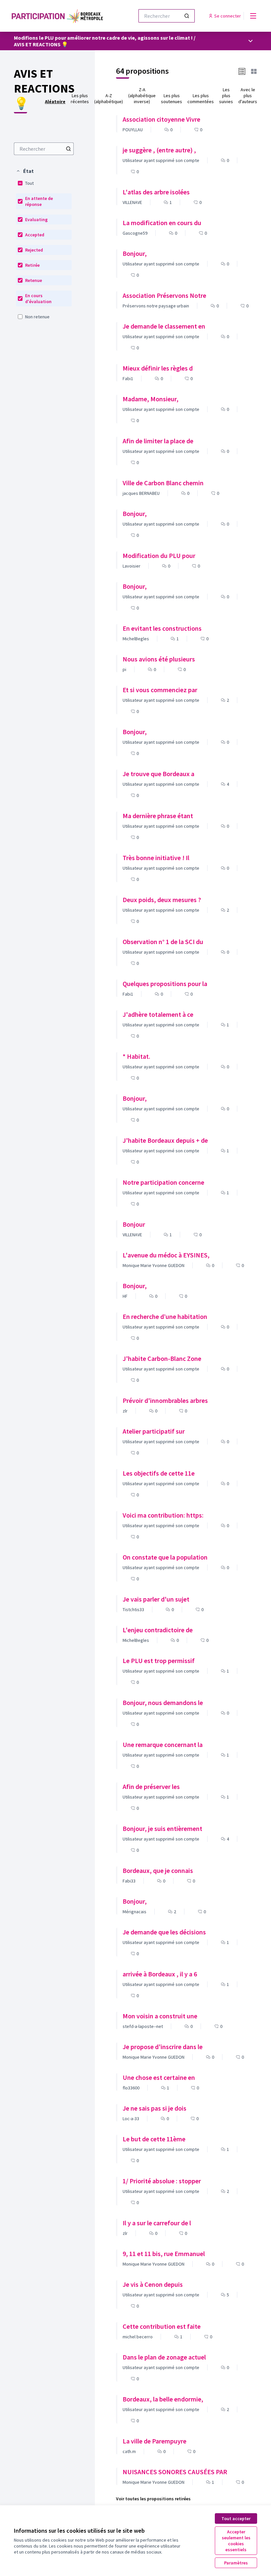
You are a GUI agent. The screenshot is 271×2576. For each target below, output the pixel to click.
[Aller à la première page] (58, 16)
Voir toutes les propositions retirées (153, 2499)
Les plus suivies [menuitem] (226, 96)
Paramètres (236, 2563)
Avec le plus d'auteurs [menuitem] (248, 96)
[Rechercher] (187, 16)
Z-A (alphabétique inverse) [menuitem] (142, 96)
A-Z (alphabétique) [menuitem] (109, 99)
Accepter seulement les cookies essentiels (236, 2541)
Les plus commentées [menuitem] (201, 99)
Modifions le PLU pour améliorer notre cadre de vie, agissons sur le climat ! (103, 38)
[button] (25, 171)
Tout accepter (236, 2518)
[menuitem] (44, 149)
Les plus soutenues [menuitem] (172, 99)
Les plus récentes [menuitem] (80, 99)
